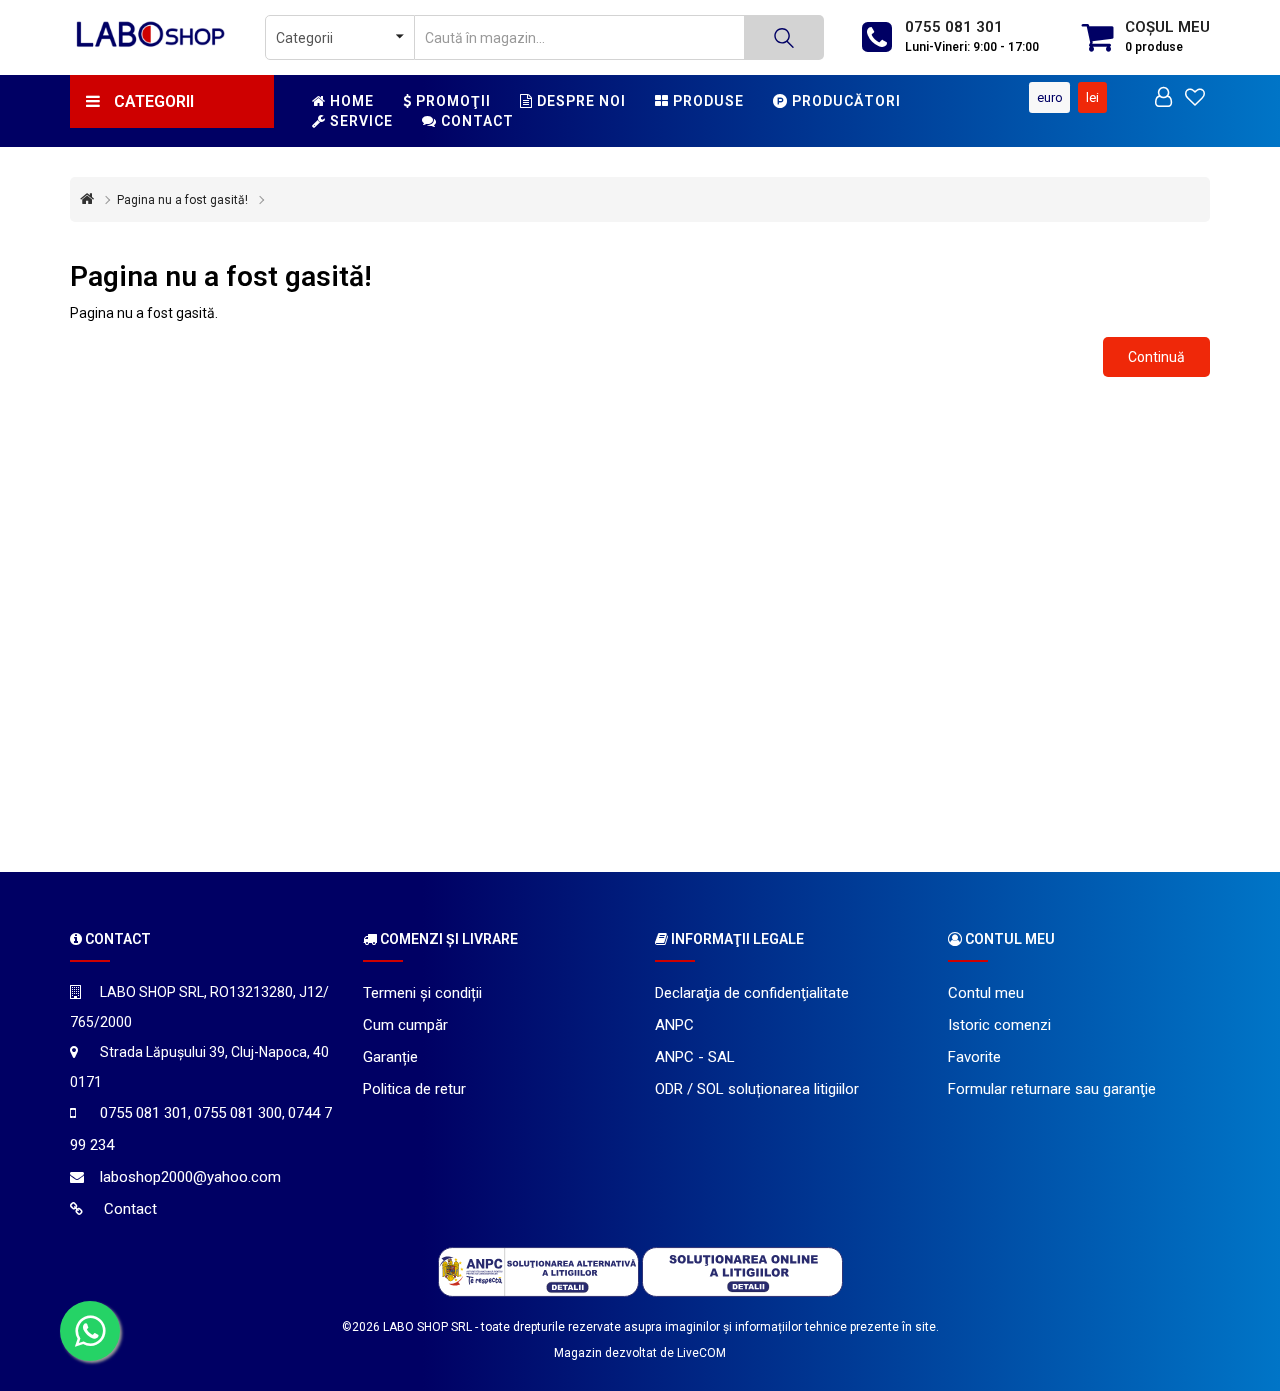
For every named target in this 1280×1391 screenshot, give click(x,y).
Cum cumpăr (405, 1025)
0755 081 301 (954, 27)
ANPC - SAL (695, 1057)
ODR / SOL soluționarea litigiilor (757, 1089)
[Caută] (784, 37)
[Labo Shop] (152, 33)
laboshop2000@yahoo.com (190, 1177)
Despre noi (579, 101)
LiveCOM (701, 1353)
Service (359, 121)
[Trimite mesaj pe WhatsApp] (90, 1331)
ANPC (674, 1025)
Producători (844, 101)
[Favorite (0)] (1195, 99)
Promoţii (451, 101)
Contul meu (986, 993)
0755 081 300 (238, 1113)
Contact (475, 121)
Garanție (390, 1057)
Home (350, 101)
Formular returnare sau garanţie (1052, 1089)
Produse (706, 101)
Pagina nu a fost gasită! (182, 200)
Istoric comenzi (999, 1025)
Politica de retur (414, 1089)
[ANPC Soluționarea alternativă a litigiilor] (538, 1271)
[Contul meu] (1163, 99)
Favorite (974, 1057)
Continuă (1156, 357)
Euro (1050, 97)
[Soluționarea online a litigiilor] (742, 1271)
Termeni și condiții (422, 993)
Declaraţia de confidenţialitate (752, 993)
